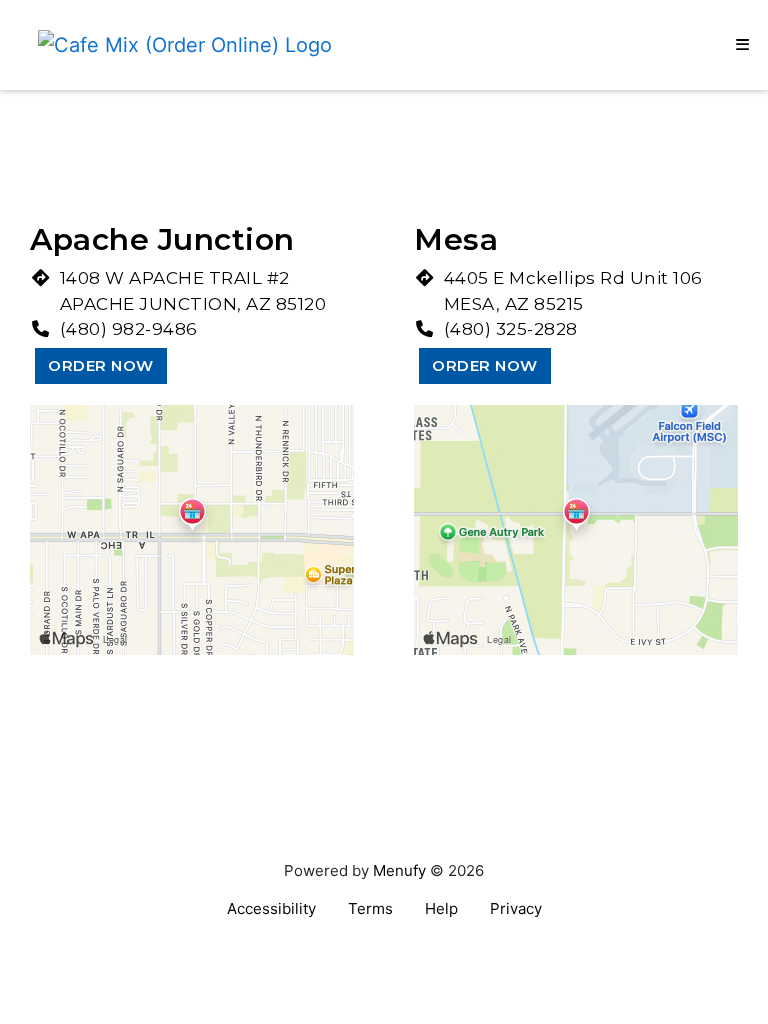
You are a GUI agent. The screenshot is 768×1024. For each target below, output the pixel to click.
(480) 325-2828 (511, 329)
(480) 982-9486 (129, 329)
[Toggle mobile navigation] (742, 45)
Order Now (101, 365)
